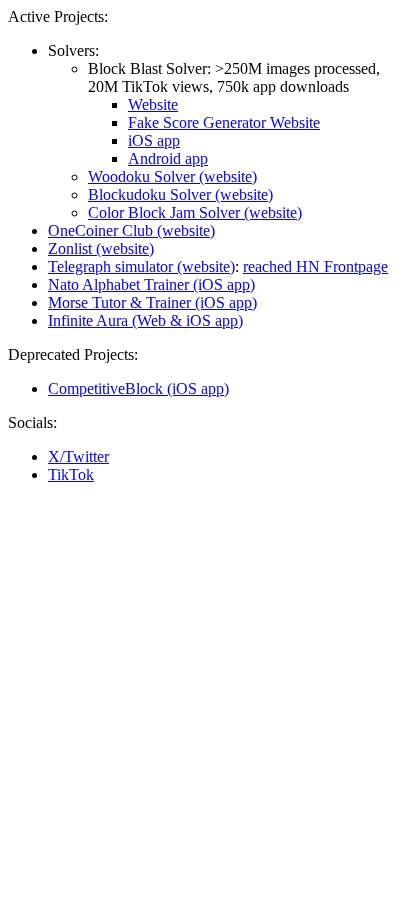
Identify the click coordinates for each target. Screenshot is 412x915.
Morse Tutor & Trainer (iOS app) (152, 302)
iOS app (154, 140)
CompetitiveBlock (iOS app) (138, 388)
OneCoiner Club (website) (131, 230)
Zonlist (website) (101, 248)
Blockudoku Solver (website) (180, 194)
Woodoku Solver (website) (172, 176)
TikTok (71, 474)
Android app (168, 158)
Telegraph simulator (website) (141, 266)
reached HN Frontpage (315, 266)
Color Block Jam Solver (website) (195, 212)
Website (153, 104)
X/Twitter (78, 456)
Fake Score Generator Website (224, 122)
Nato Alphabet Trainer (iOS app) (151, 284)
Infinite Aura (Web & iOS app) (145, 320)
